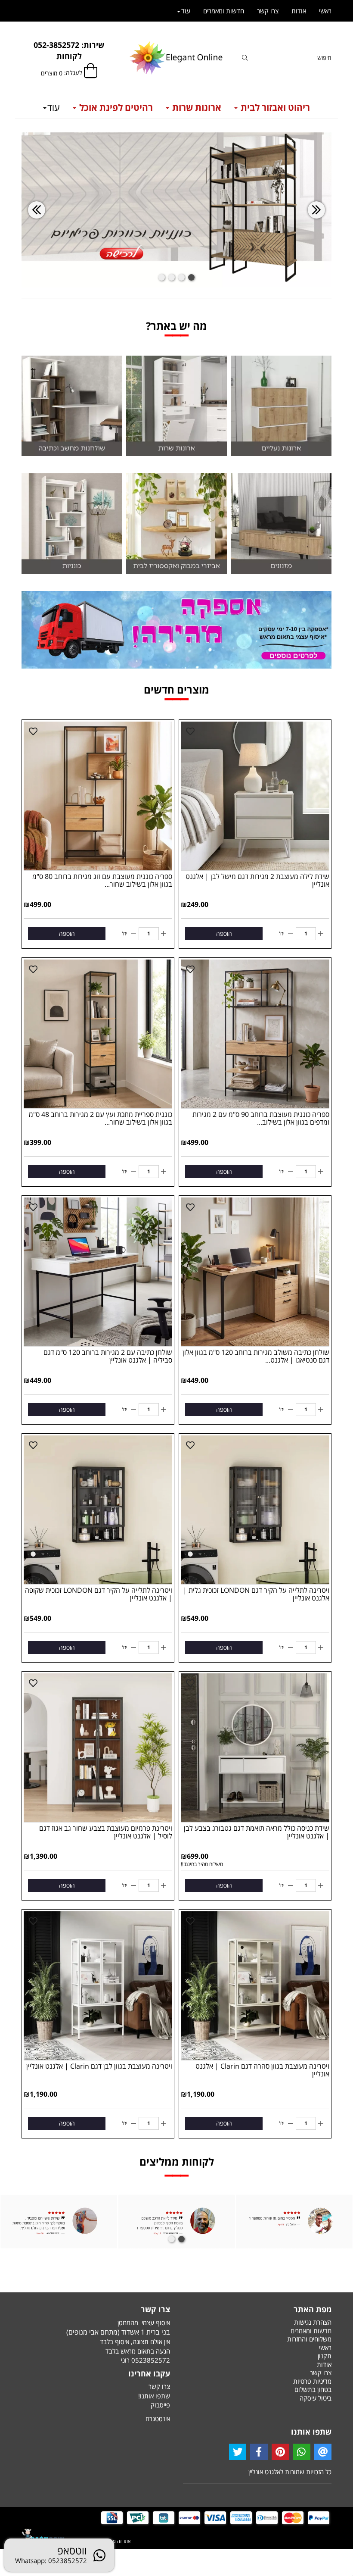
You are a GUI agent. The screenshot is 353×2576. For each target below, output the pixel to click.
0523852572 (151, 2360)
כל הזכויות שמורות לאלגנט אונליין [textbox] (290, 2472)
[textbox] (69, 51)
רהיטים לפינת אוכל (115, 107)
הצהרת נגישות (313, 2322)
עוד (54, 107)
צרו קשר (268, 11)
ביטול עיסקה (316, 2398)
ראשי (325, 11)
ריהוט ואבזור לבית (274, 107)
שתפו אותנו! (154, 2396)
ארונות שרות (196, 107)
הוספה (224, 933)
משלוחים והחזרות (309, 2339)
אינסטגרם (158, 2419)
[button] (191, 277)
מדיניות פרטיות (312, 2381)
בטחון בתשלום (313, 2389)
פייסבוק (160, 2405)
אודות (299, 11)
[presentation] (37, 210)
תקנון (325, 2356)
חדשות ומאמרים (224, 11)
